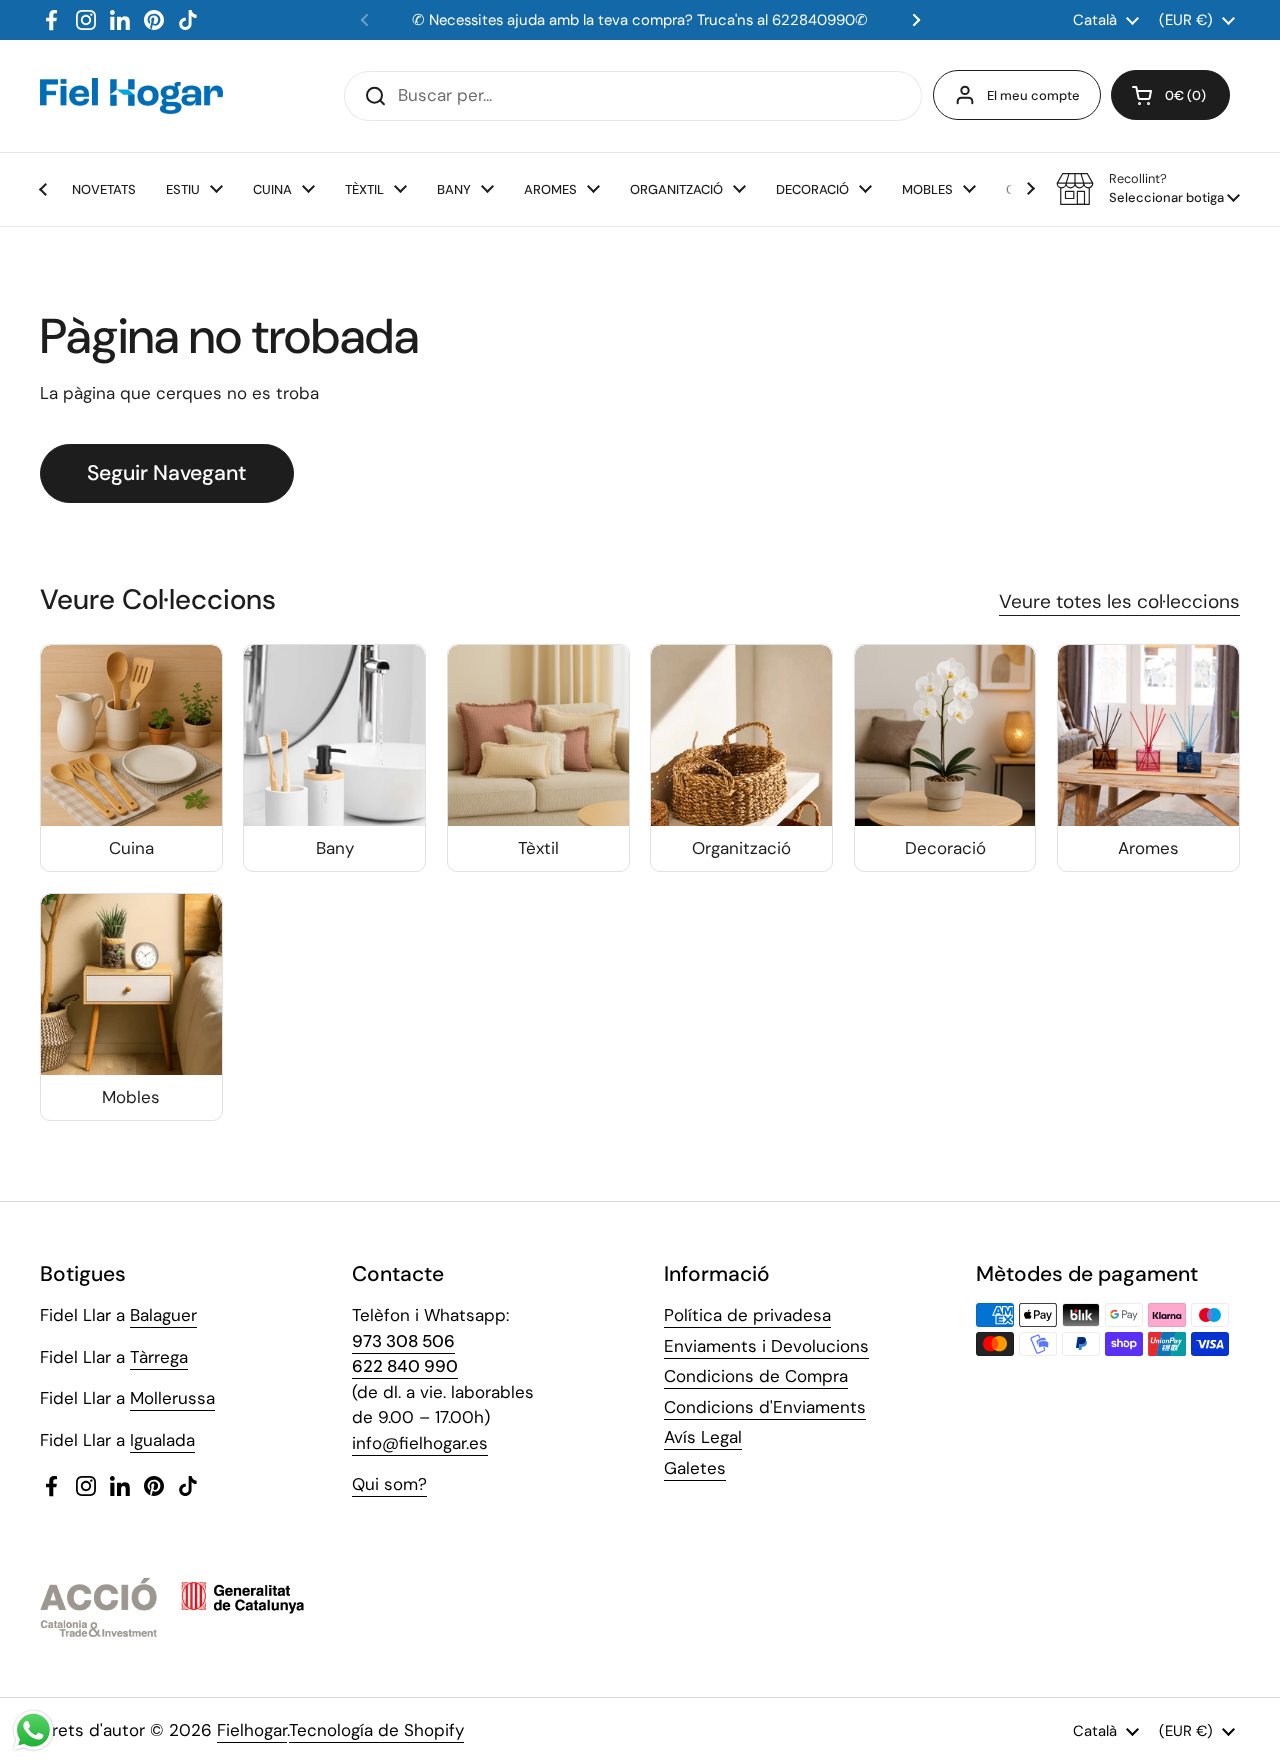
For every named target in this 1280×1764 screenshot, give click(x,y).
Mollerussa (172, 1398)
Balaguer (163, 1315)
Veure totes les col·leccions (1119, 601)
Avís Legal (703, 1437)
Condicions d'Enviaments (765, 1407)
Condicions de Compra (756, 1376)
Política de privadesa (747, 1315)
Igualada (162, 1440)
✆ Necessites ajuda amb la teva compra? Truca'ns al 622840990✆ (640, 20)
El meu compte (1033, 95)
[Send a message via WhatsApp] (33, 1730)
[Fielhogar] (131, 96)
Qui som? (389, 1484)
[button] (1170, 95)
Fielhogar (252, 1730)
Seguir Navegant (167, 473)
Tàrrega (159, 1357)
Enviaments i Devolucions (766, 1346)
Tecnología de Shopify (376, 1730)
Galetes (695, 1468)
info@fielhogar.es (420, 1443)
